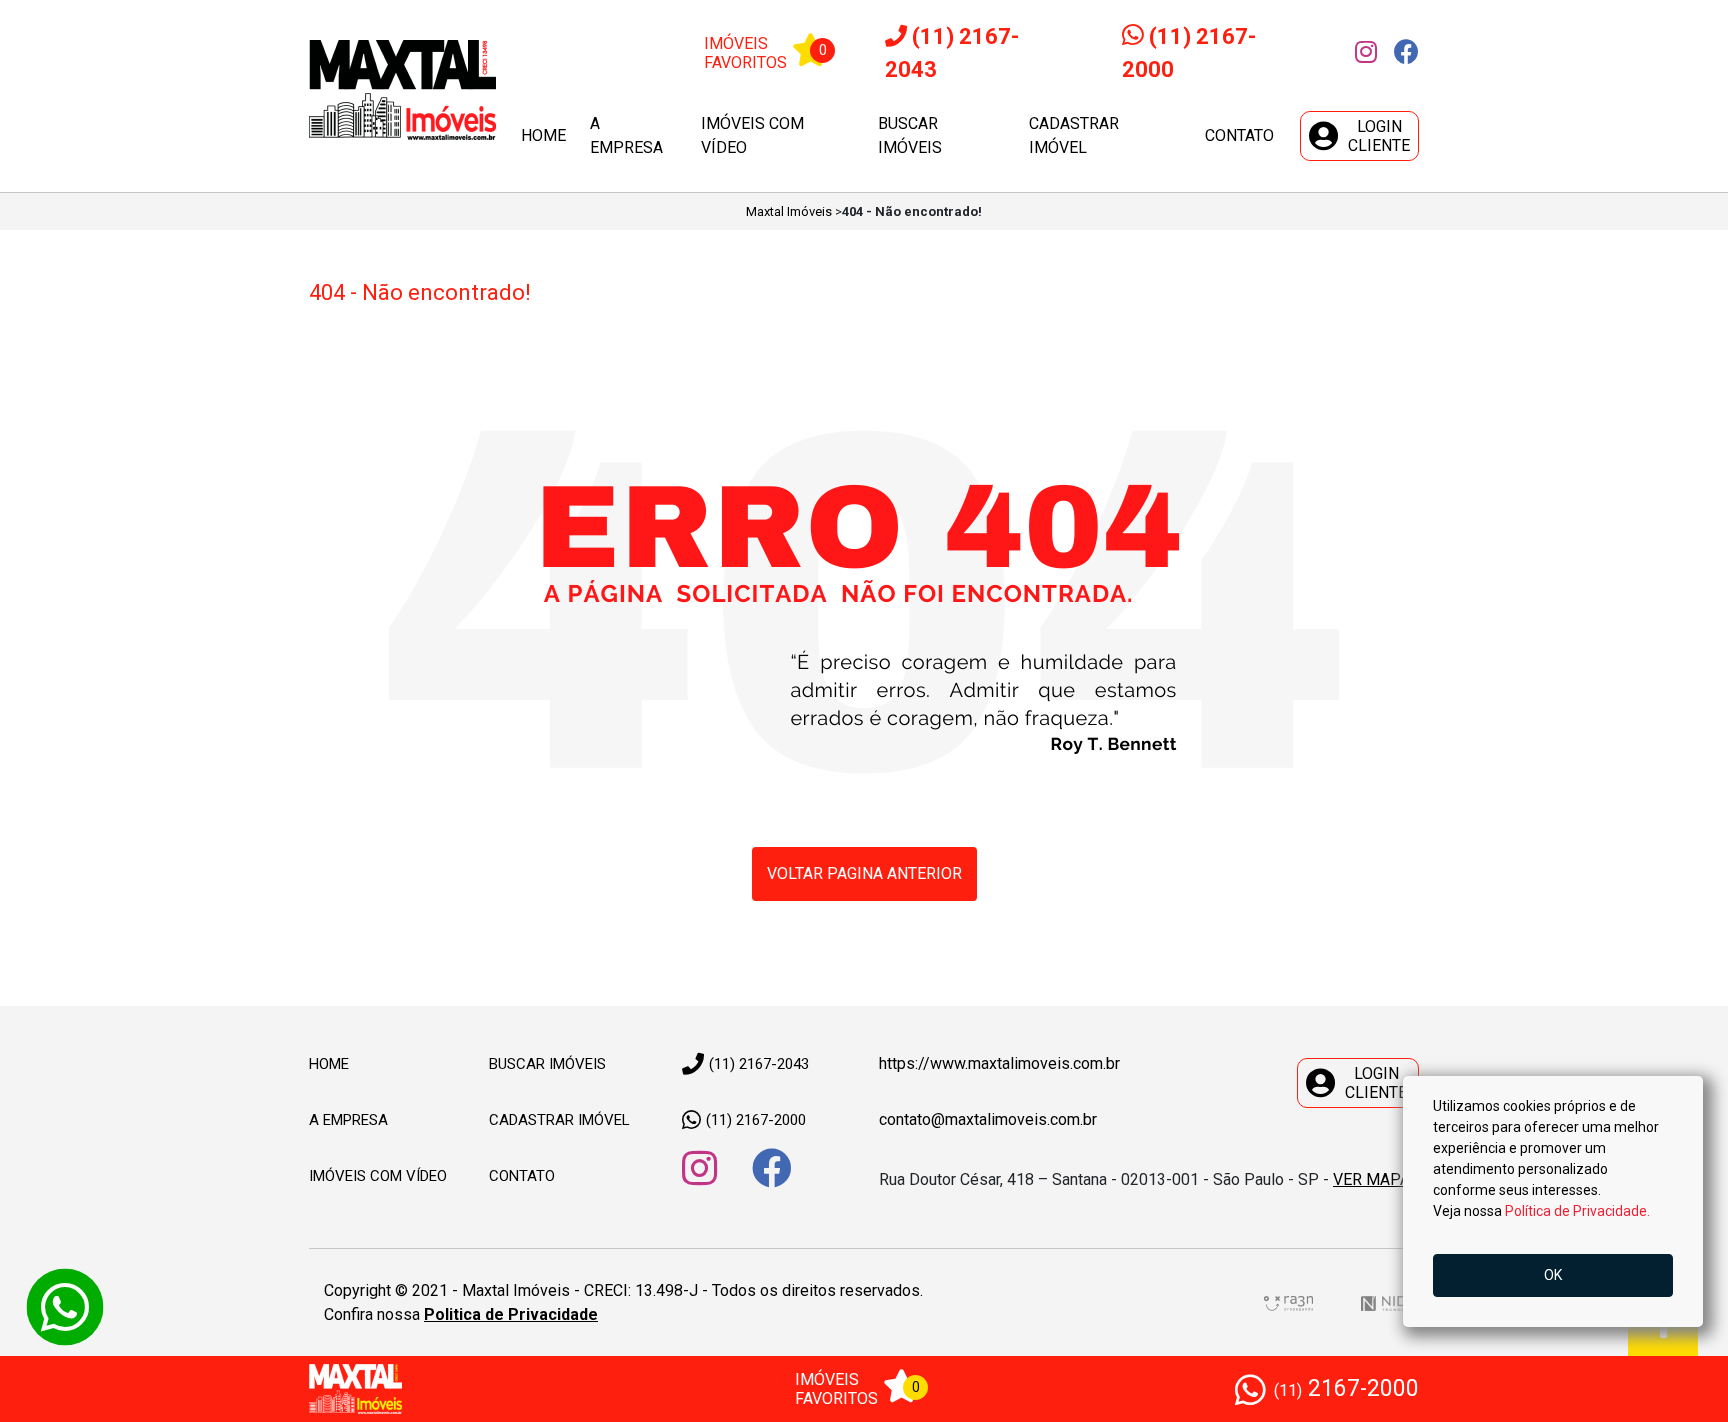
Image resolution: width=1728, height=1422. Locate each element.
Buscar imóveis (910, 135)
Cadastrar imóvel (1074, 135)
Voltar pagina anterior (864, 873)
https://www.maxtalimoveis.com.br (999, 1063)
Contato (1239, 135)
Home (543, 135)
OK (1553, 1275)
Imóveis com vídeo (752, 135)
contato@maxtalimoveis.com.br (988, 1119)
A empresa (626, 135)
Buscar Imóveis (547, 1064)
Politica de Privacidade (511, 1314)
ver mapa (1371, 1179)
